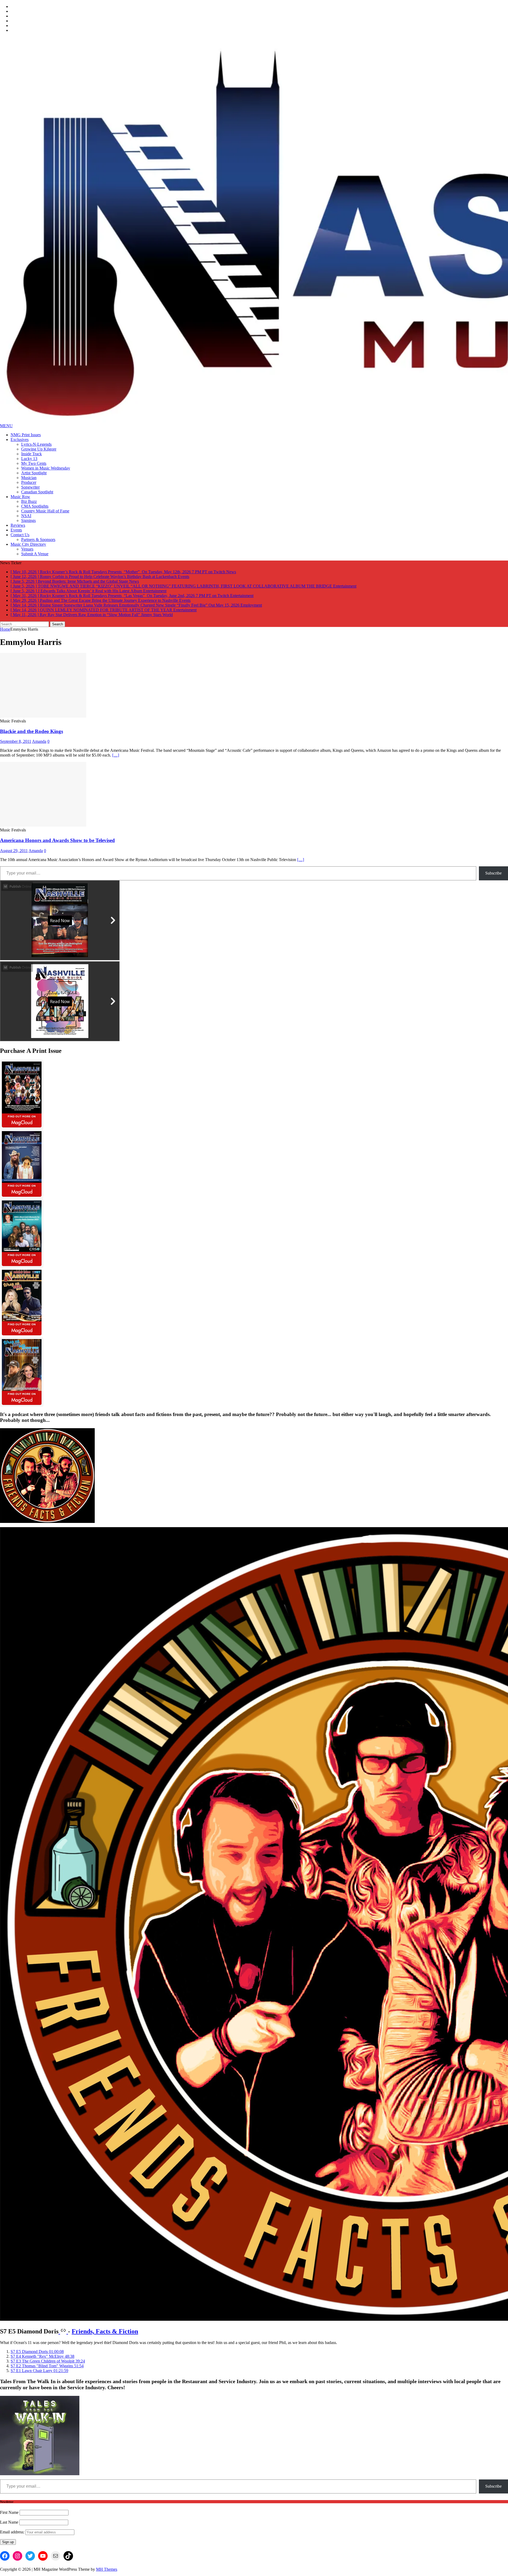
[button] (37, 2347)
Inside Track (31, 454)
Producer (29, 482)
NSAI (26, 516)
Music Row (20, 497)
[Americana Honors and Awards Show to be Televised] (43, 820)
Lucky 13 (29, 459)
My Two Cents (34, 463)
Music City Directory (28, 544)
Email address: (13, 2527)
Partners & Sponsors (38, 540)
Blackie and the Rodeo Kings (31, 727)
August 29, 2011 (14, 846)
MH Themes (107, 2564)
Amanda (39, 737)
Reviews (18, 525)
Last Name (9, 2517)
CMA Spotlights (35, 506)
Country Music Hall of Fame (45, 511)
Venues (27, 549)
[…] (116, 750)
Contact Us (20, 535)
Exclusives (20, 440)
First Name (9, 2508)
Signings (28, 520)
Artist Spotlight (34, 473)
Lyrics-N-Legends (36, 444)
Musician (29, 478)
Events (16, 530)
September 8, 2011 (16, 737)
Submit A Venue (35, 554)
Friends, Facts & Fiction (105, 2327)
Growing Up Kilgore (39, 449)
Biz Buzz (29, 501)
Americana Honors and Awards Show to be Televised (57, 836)
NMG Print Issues (26, 435)
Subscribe (493, 868)
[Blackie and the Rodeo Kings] (43, 711)
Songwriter (30, 487)
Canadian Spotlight (37, 492)
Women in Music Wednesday (46, 468)
